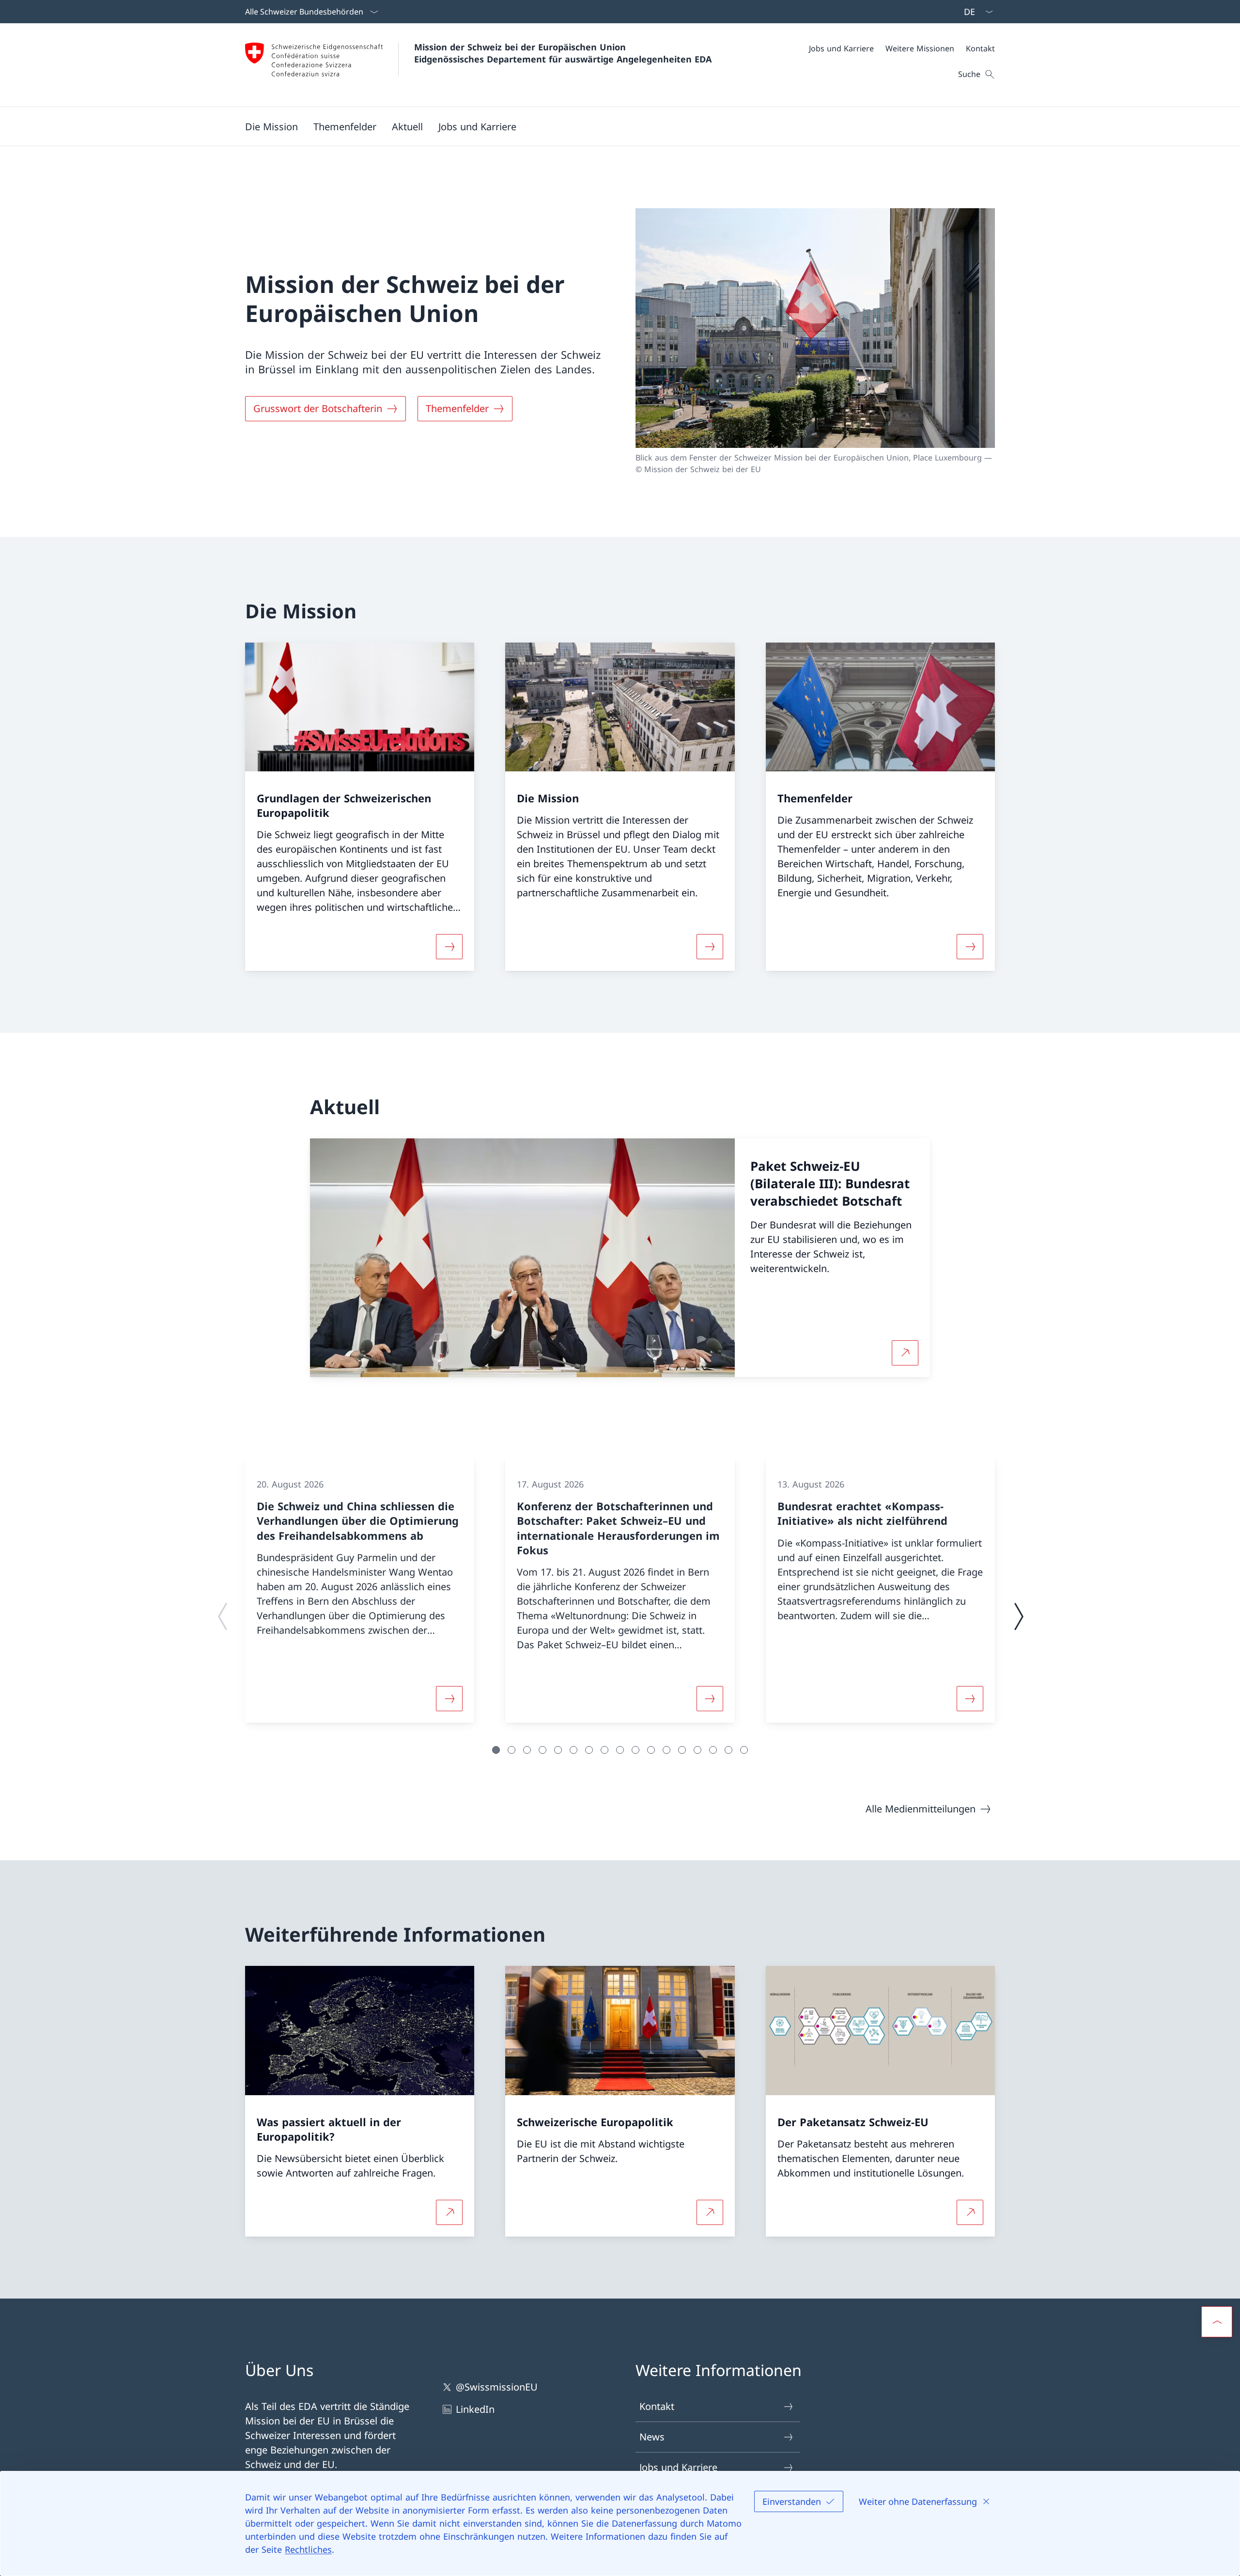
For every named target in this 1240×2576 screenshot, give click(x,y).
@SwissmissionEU (497, 2387)
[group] (360, 1591)
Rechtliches (308, 2549)
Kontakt (657, 2406)
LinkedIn (475, 2409)
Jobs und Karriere (678, 2467)
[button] (271, 126)
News (652, 2437)
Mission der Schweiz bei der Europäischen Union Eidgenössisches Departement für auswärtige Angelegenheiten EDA (563, 53)
